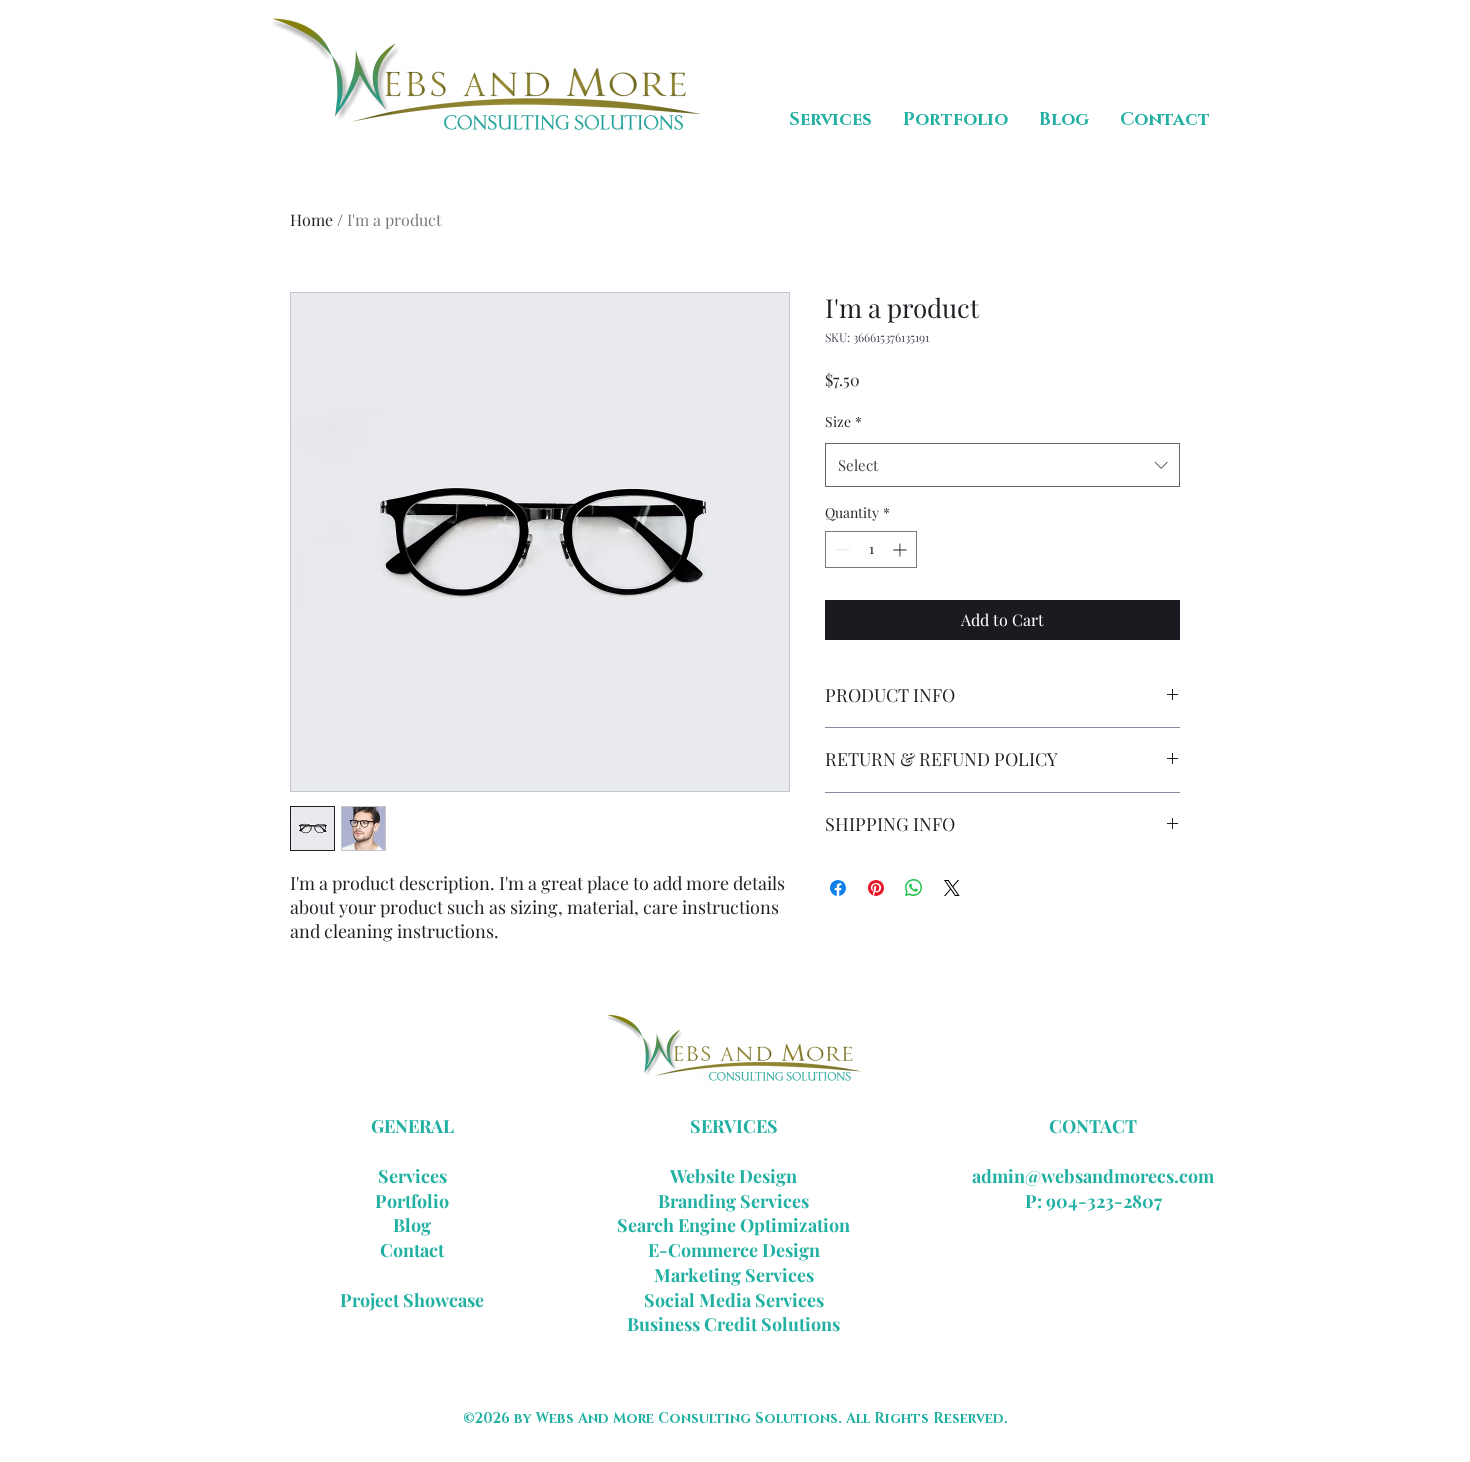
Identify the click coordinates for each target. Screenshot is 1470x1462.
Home (311, 219)
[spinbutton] (871, 549)
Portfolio (412, 1201)
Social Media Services (734, 1300)
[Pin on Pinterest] (876, 888)
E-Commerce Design (734, 1250)
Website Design (733, 1176)
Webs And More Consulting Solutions (687, 1418)
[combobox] (1002, 465)
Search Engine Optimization (733, 1225)
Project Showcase (412, 1300)
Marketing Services (734, 1275)
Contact (412, 1250)
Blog (412, 1225)
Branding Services (733, 1201)
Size (843, 421)
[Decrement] (840, 549)
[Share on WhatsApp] (914, 888)
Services (412, 1176)
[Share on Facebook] (838, 888)
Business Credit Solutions (733, 1324)
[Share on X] (952, 888)
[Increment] (901, 549)
